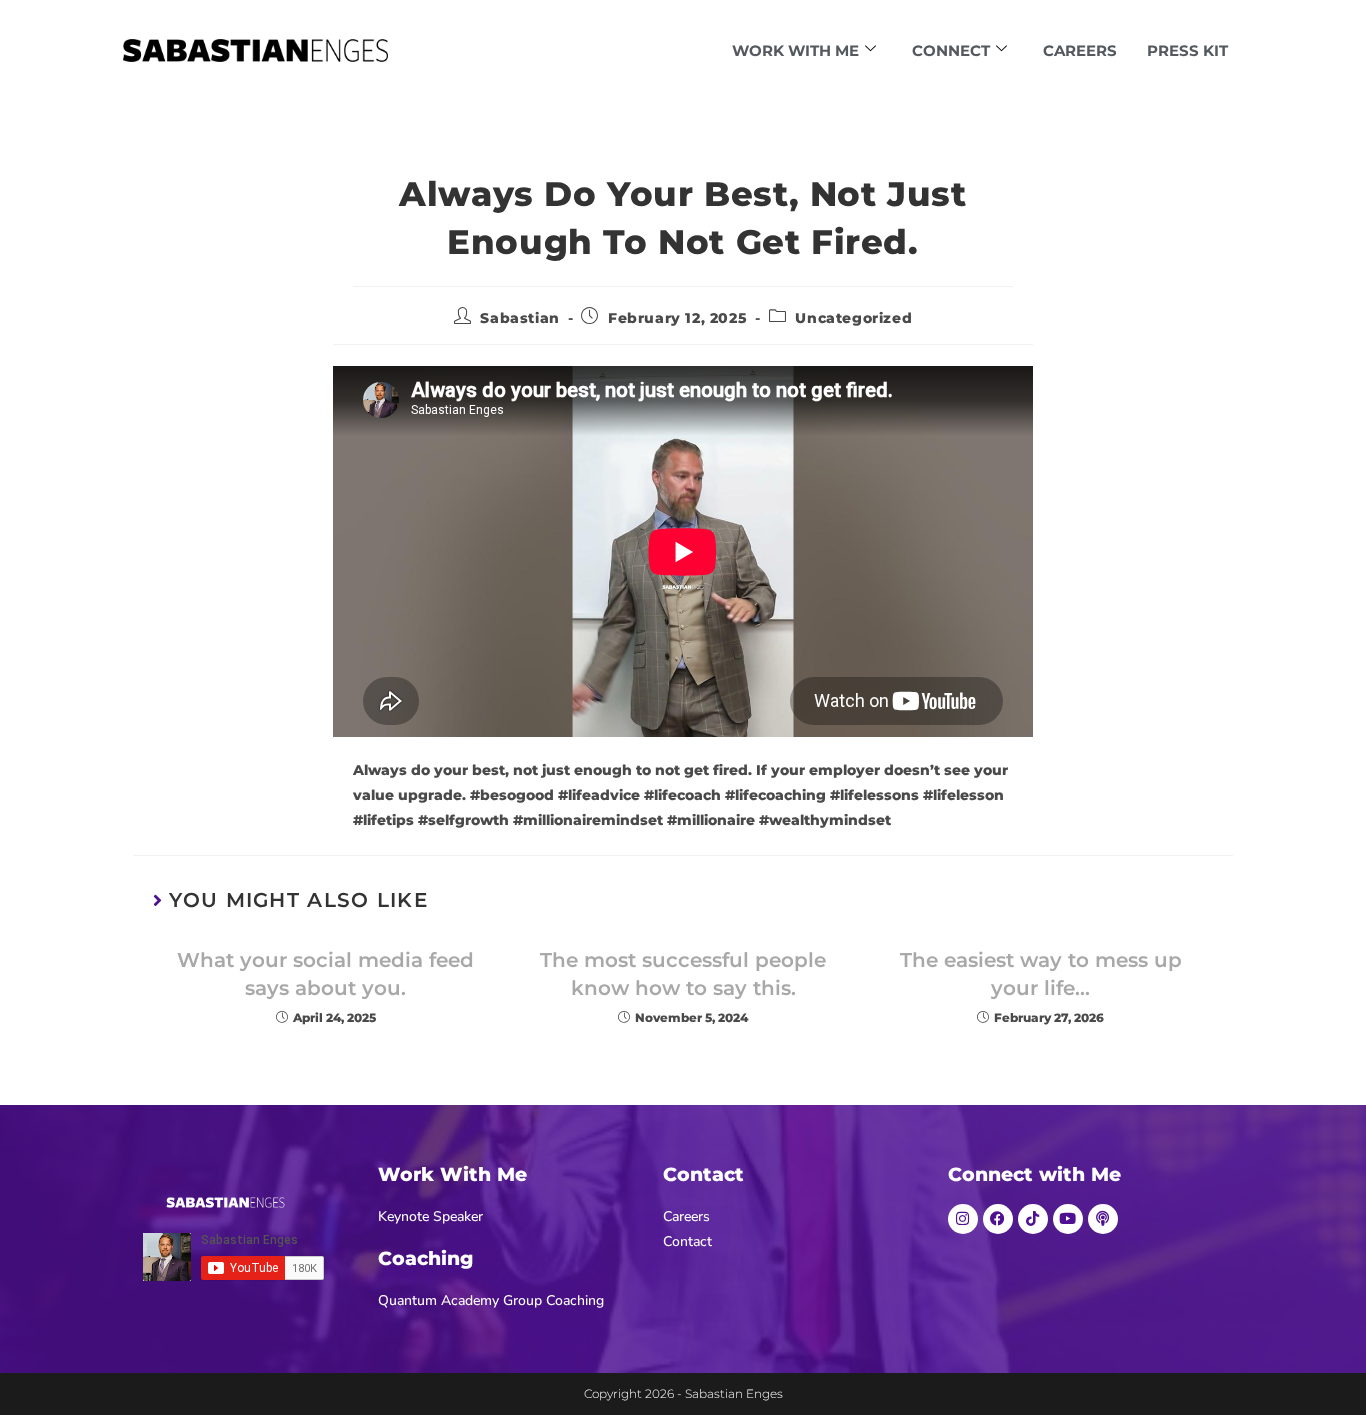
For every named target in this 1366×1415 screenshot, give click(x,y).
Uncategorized (853, 318)
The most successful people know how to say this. (683, 974)
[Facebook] (998, 1219)
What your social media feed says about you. (325, 974)
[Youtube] (1068, 1219)
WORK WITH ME (795, 50)
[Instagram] (963, 1219)
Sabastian (519, 318)
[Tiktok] (1033, 1219)
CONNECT (951, 50)
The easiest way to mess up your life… (1041, 974)
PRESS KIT (1187, 50)
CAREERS (1080, 50)
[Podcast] (1103, 1219)
